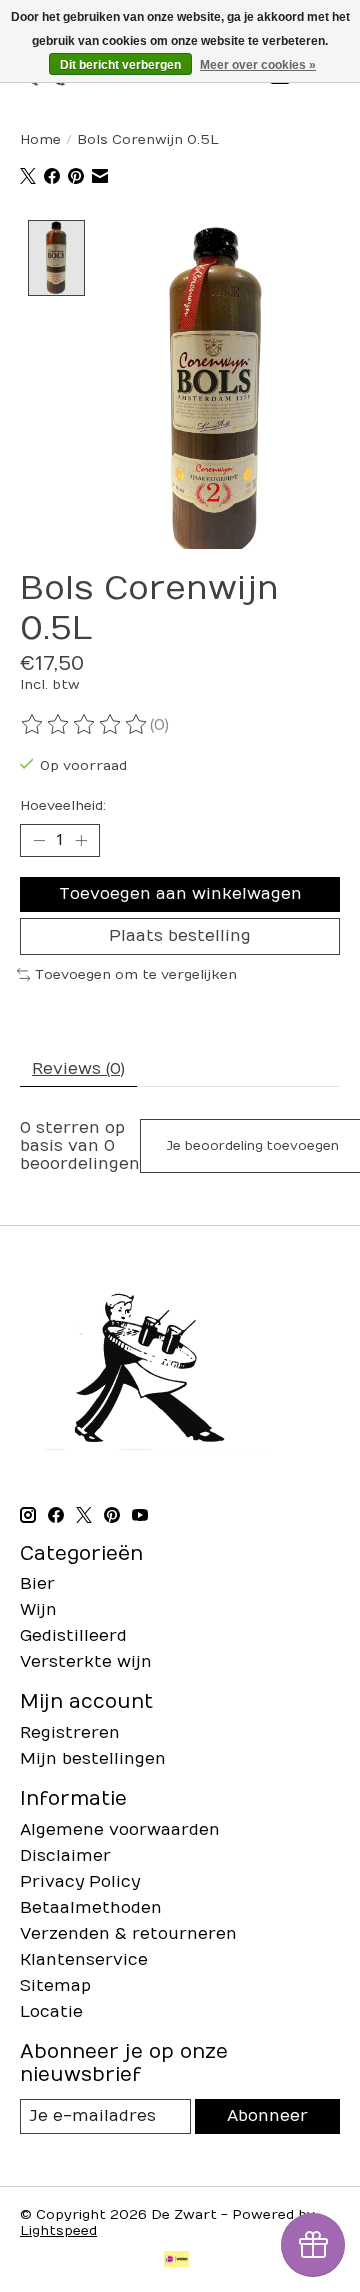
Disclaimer (65, 1856)
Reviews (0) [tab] (78, 1069)
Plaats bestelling (180, 936)
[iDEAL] (176, 2261)
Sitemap (55, 1986)
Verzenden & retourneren (128, 1934)
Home (40, 140)
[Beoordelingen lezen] (85, 725)
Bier (37, 1584)
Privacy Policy (80, 1882)
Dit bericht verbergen (120, 65)
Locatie (51, 2012)
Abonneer (267, 2116)
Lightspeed (58, 2231)
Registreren (70, 1733)
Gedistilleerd (73, 1636)
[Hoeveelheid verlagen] (39, 840)
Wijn (38, 1610)
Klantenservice (84, 1960)
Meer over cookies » (258, 65)
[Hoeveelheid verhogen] (81, 840)
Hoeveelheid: (63, 806)
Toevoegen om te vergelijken (136, 975)
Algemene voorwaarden (120, 1830)
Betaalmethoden (91, 1908)
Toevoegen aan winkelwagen (180, 894)
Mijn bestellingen (93, 1759)
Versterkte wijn (86, 1662)
